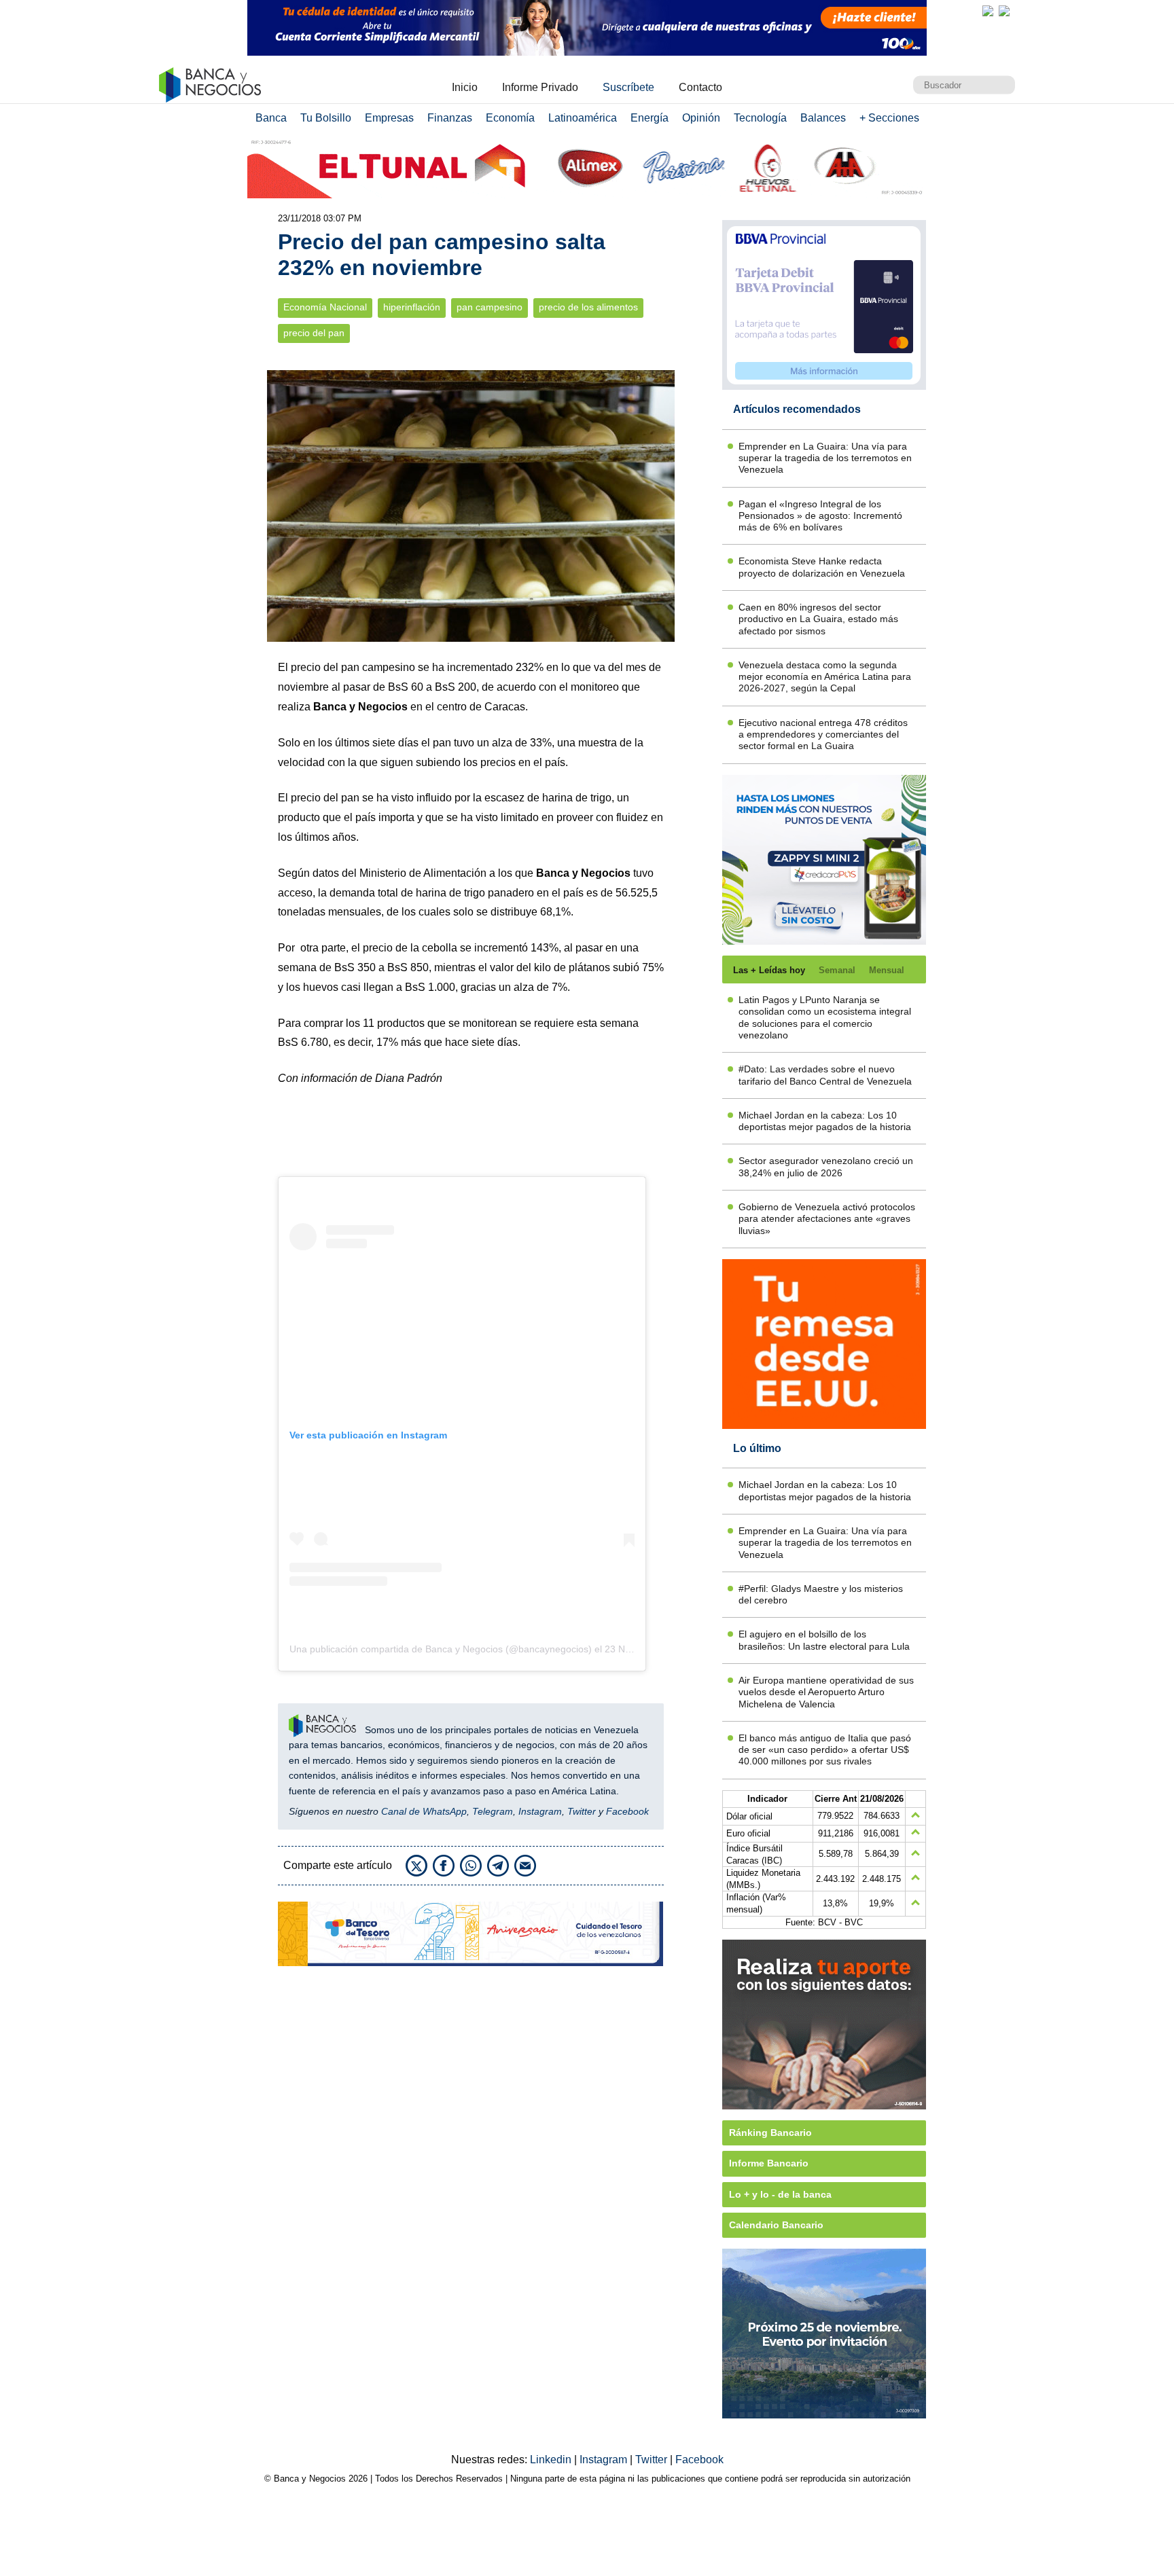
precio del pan (314, 333)
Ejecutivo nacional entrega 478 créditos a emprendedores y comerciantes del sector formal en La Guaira (823, 734)
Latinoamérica (583, 118)
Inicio (465, 87)
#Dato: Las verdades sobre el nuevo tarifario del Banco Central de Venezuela (825, 1075)
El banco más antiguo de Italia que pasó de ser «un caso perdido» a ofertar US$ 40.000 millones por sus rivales (825, 1750)
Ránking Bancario (770, 2133)
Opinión (701, 118)
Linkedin (552, 2460)
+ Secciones (889, 118)
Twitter (582, 1811)
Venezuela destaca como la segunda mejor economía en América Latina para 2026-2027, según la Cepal (825, 677)
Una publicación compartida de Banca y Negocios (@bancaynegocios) (441, 1649)
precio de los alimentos (588, 307)
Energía (650, 118)
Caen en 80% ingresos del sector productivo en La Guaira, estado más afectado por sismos (818, 619)
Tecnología (760, 118)
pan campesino (490, 307)
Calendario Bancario (776, 2225)
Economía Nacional (325, 307)
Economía (510, 118)
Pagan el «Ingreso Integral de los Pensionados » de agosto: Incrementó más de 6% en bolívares (820, 516)
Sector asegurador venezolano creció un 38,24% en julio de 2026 (826, 1166)
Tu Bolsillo (326, 118)
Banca (271, 118)
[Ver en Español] (1004, 11)
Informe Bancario (769, 2163)
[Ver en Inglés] (988, 11)
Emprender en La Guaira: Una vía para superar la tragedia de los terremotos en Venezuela (825, 458)
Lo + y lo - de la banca (780, 2194)
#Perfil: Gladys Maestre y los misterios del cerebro (821, 1594)
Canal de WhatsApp (424, 1811)
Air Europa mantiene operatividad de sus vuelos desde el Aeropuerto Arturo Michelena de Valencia (826, 1692)
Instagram (540, 1811)
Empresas (389, 118)
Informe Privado (540, 87)
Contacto (700, 87)
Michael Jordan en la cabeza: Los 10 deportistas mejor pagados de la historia (825, 1121)
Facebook (627, 1811)
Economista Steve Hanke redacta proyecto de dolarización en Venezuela (822, 567)
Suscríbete (628, 87)
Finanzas (450, 118)
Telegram (493, 1811)
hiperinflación (412, 307)
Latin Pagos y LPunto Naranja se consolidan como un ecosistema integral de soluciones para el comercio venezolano (825, 1017)
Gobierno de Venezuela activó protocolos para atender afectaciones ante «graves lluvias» (827, 1219)
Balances (823, 118)
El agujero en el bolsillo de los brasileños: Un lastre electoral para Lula (824, 1640)
